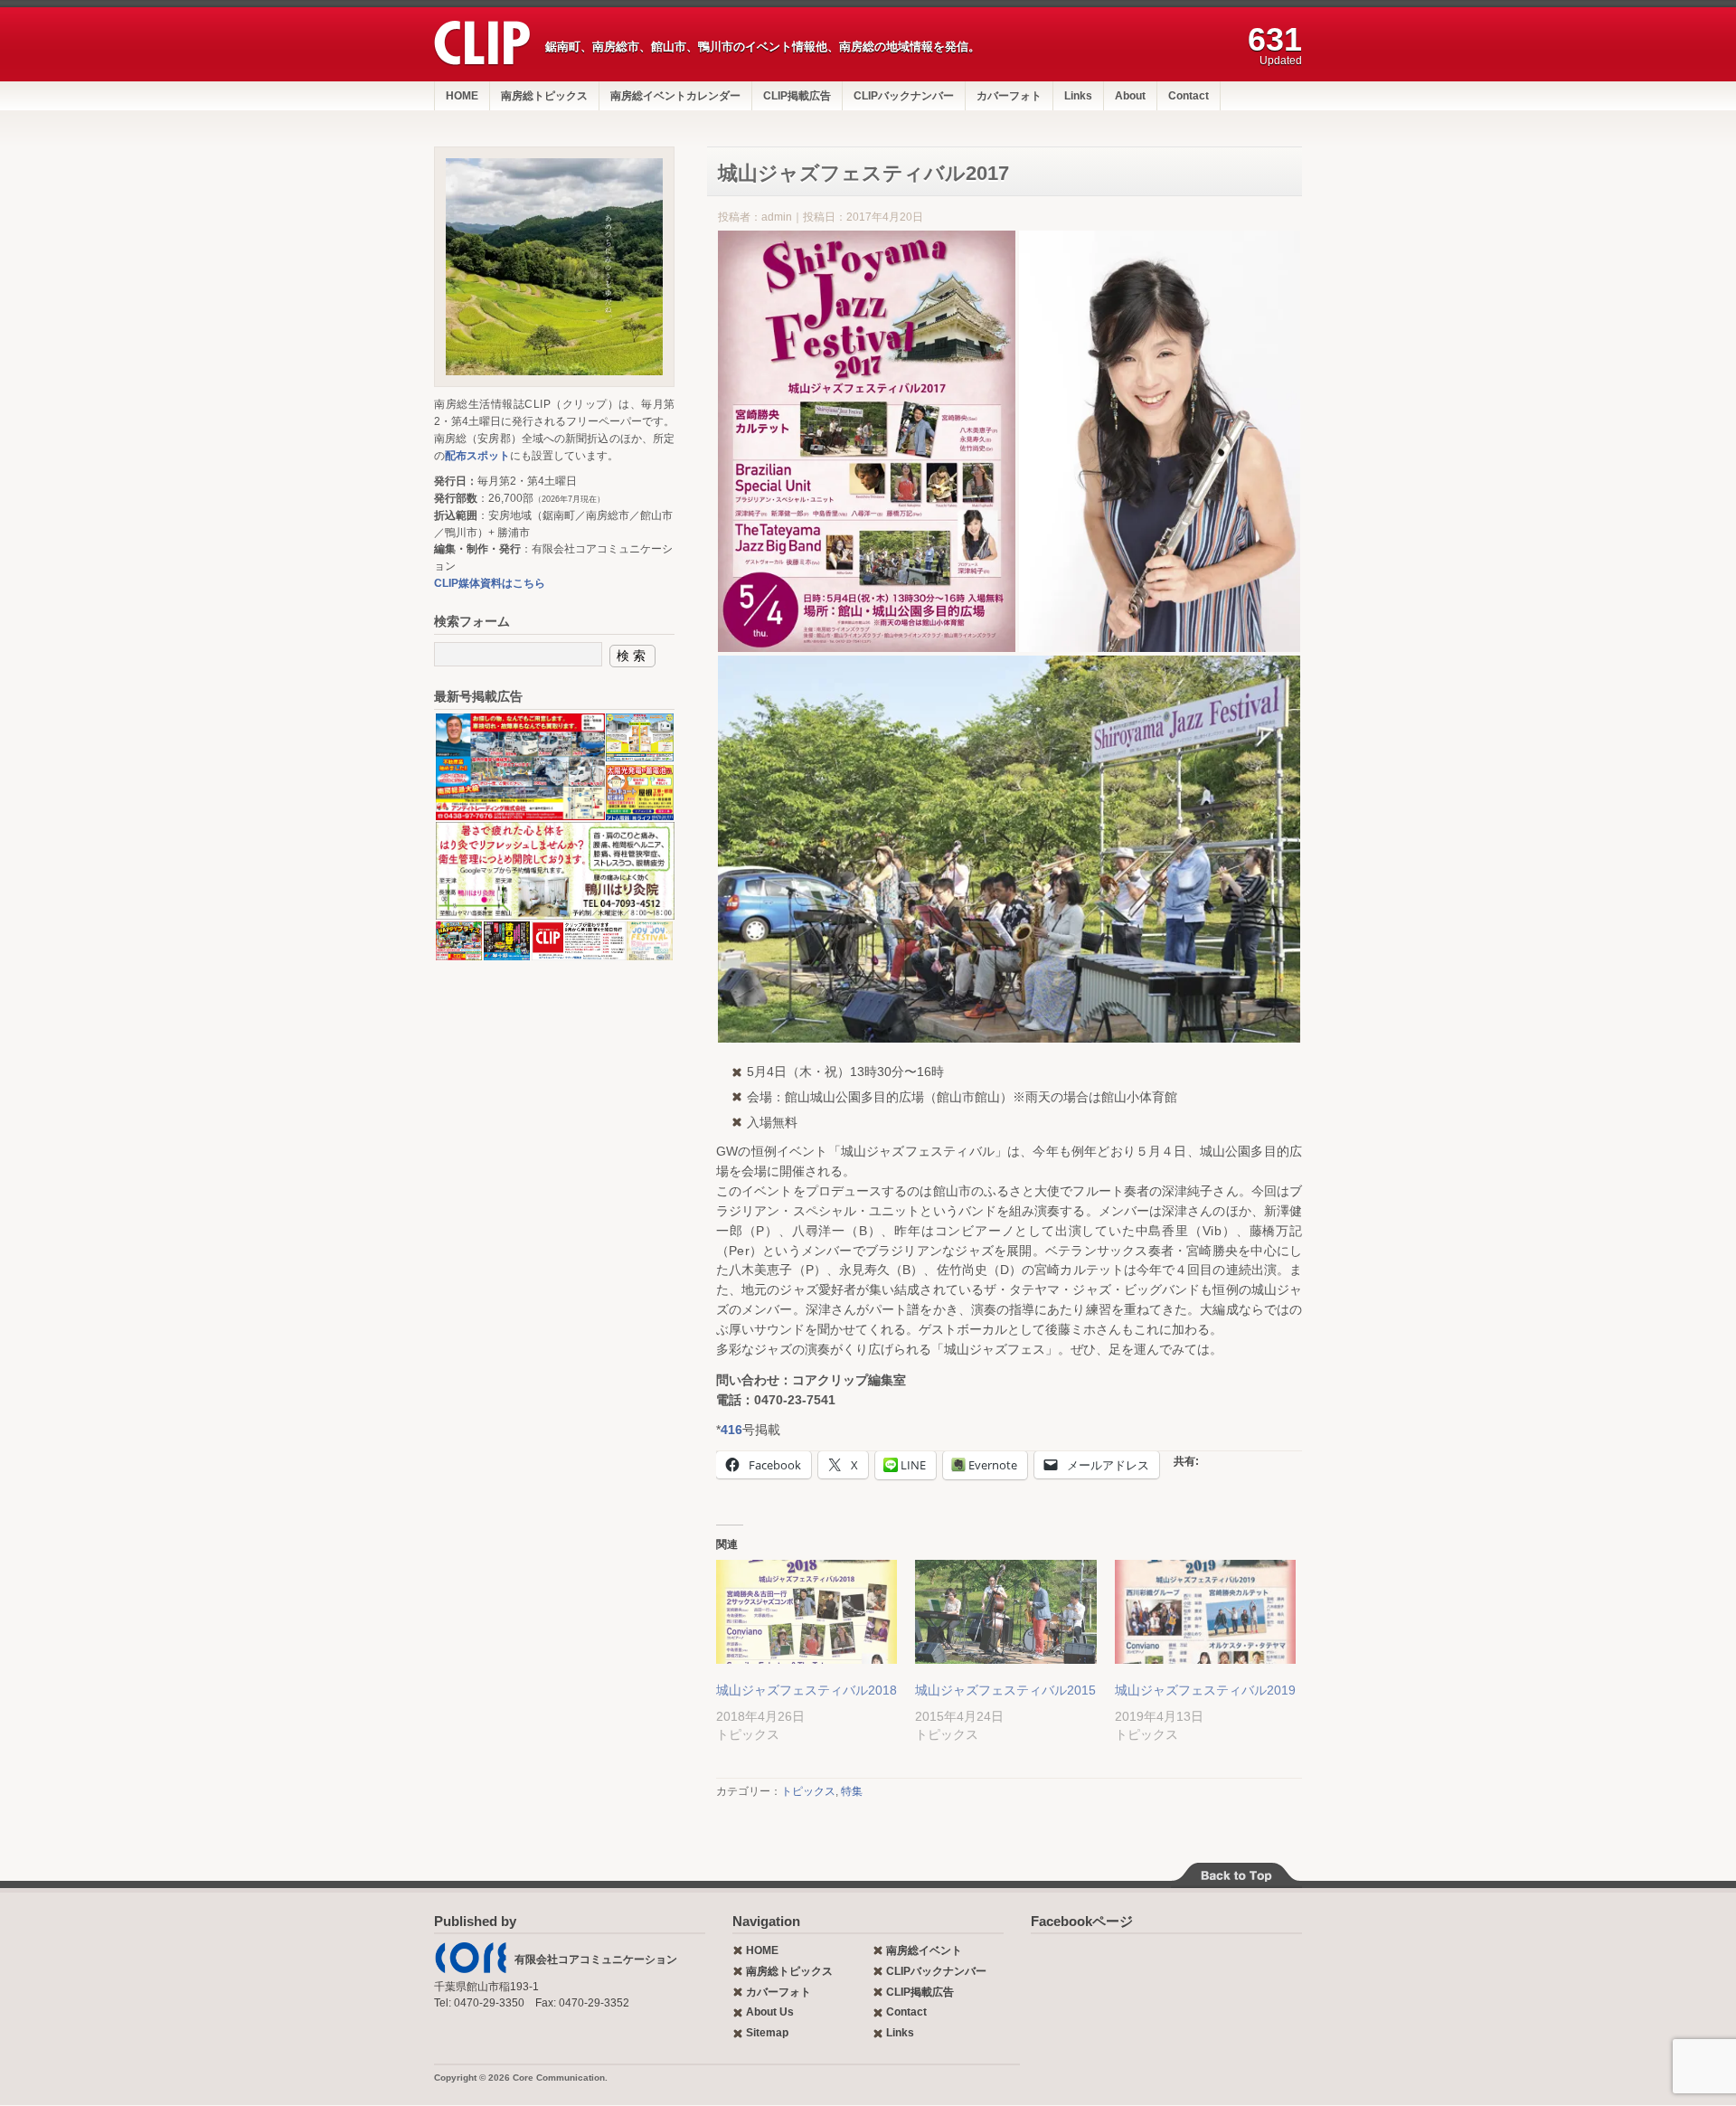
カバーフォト (1009, 96)
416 (731, 1430)
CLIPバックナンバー (904, 96)
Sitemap (767, 2033)
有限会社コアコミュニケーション (596, 1960)
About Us (770, 2012)
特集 (852, 1791)
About (1130, 96)
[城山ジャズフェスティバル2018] (807, 1612)
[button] (867, 441)
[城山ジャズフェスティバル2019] (1205, 1612)
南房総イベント (924, 1950)
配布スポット (477, 456)
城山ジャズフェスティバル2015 (1005, 1690)
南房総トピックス (544, 96)
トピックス (808, 1791)
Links (1078, 96)
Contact (1189, 96)
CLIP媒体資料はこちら (490, 583)
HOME (462, 96)
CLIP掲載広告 (797, 96)
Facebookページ (1082, 1921)
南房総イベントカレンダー (675, 96)
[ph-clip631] (554, 267)
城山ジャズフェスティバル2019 (1205, 1690)
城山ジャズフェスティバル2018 (807, 1690)
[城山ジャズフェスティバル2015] (1005, 1612)
